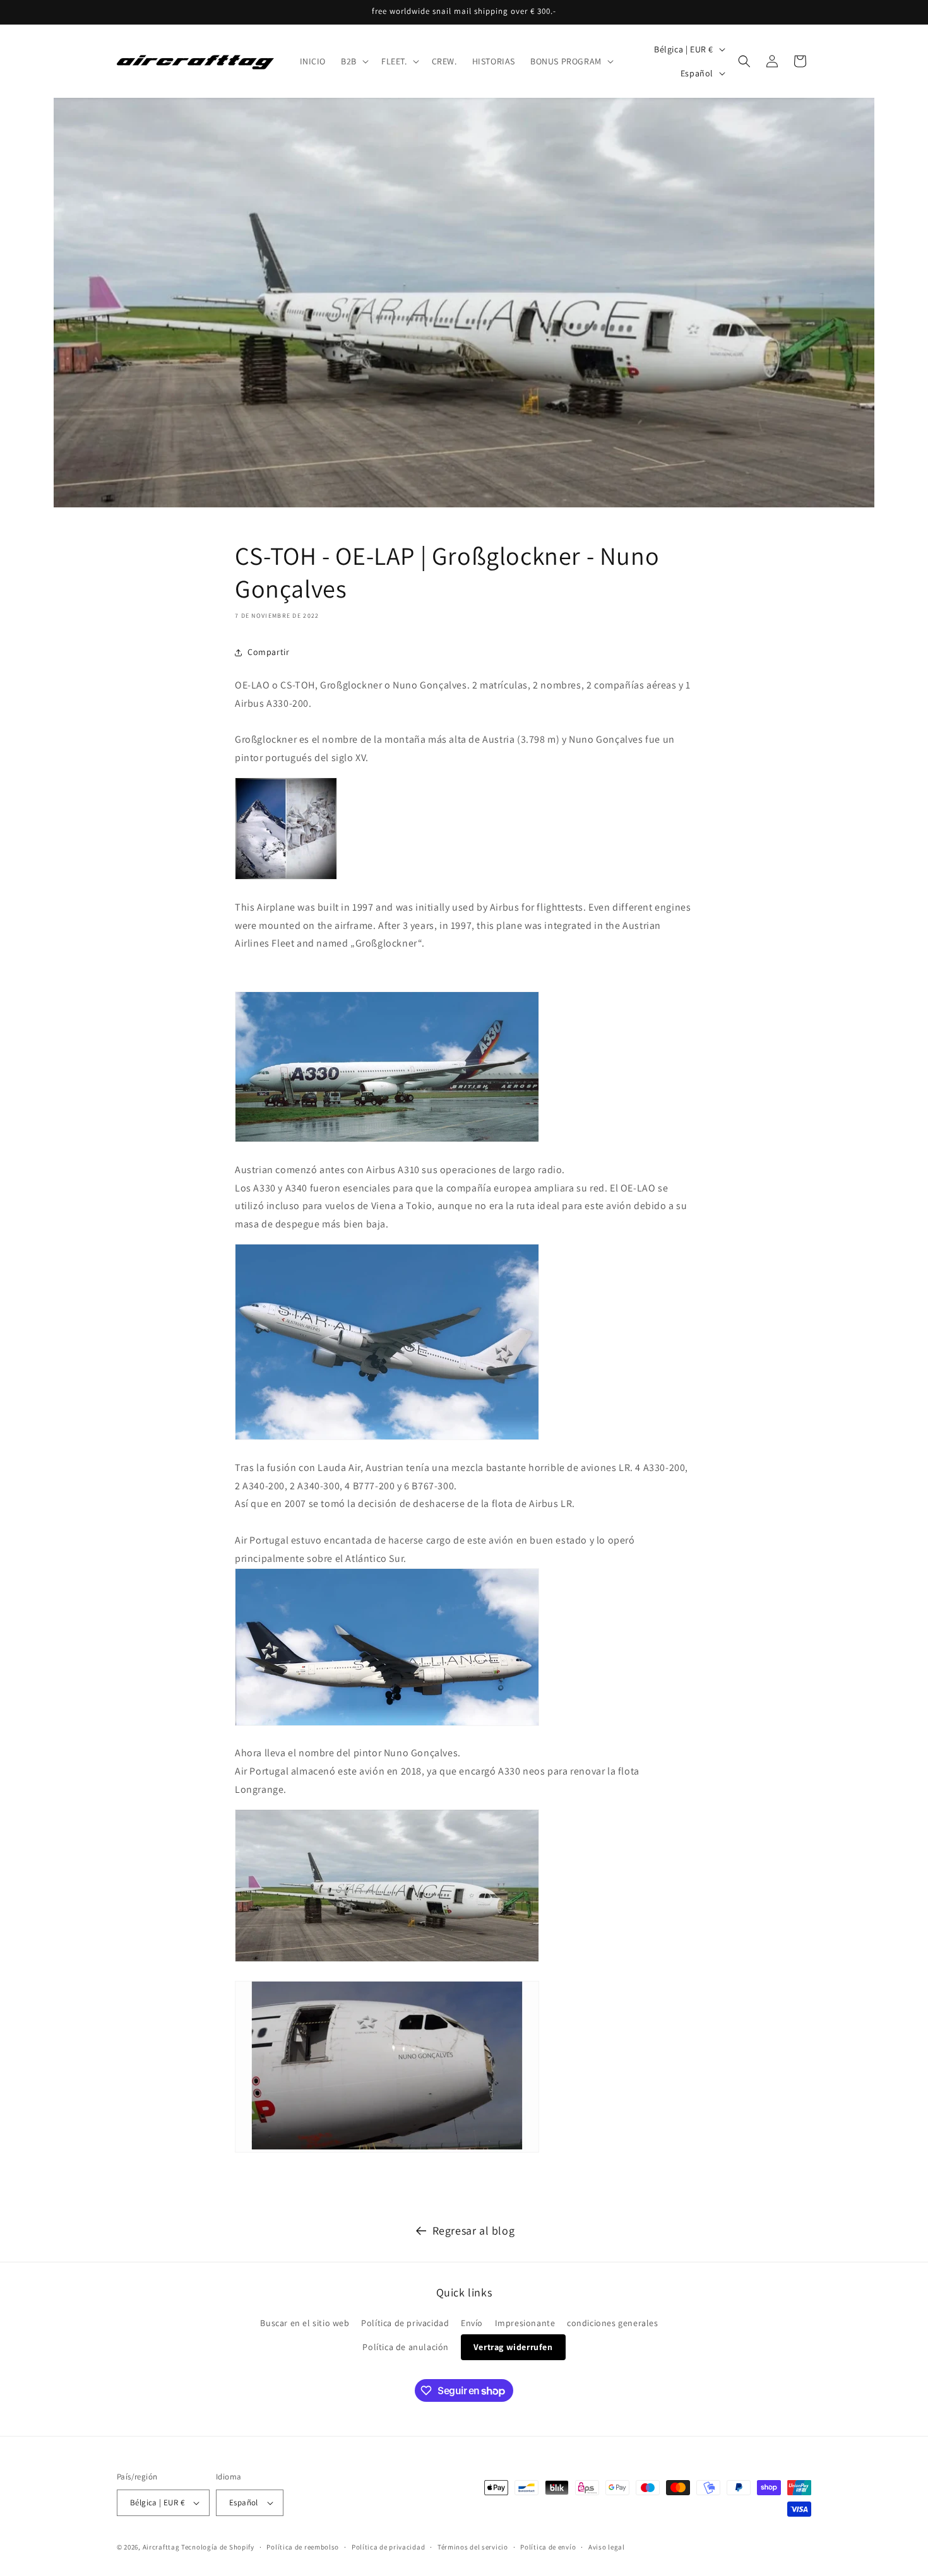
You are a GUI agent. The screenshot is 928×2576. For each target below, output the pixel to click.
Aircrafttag (161, 2547)
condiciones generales (613, 2323)
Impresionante (525, 2323)
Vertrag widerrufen (513, 2347)
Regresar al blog (474, 2230)
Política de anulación (406, 2347)
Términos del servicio (473, 2547)
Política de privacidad (405, 2323)
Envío (472, 2323)
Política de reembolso (303, 2547)
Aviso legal (607, 2547)
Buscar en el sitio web (305, 2323)
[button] (354, 61)
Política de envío (548, 2547)
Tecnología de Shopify (218, 2547)
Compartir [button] (268, 652)
